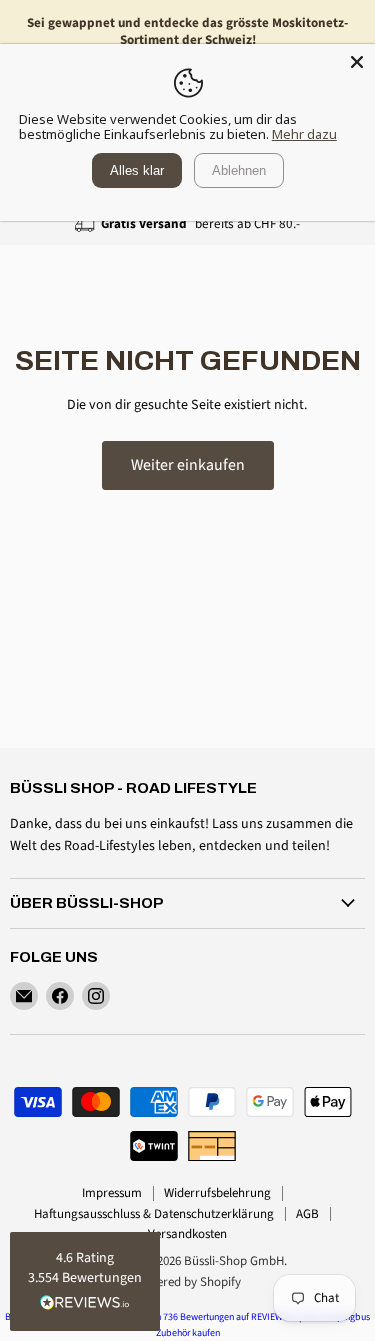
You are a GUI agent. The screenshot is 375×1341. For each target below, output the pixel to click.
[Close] (357, 62)
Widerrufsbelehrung (217, 1193)
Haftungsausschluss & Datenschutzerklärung (154, 1214)
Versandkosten (187, 1234)
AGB (307, 1214)
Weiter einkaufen (188, 465)
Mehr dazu (304, 134)
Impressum (112, 1193)
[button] (85, 1281)
